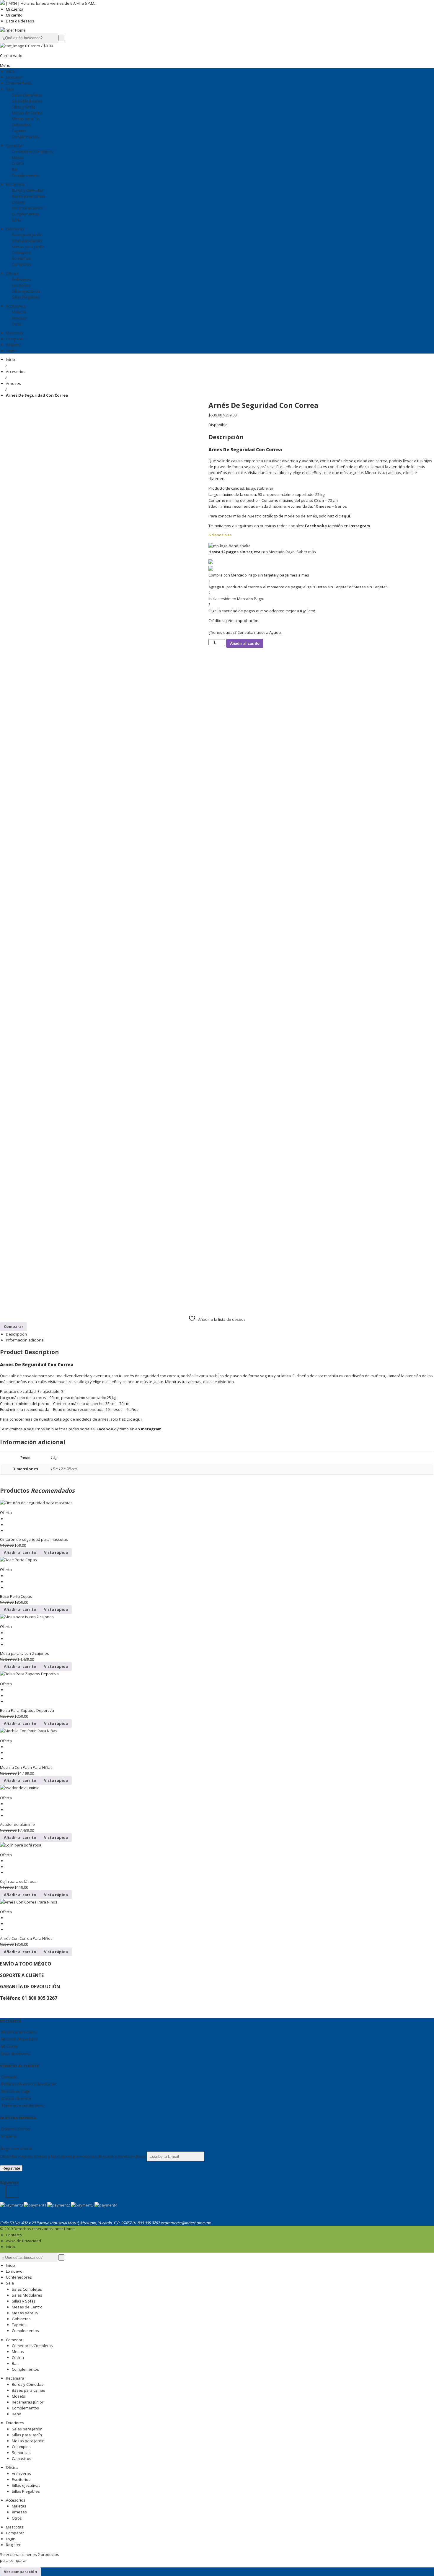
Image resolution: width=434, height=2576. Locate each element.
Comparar (15, 2533)
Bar (15, 2363)
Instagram (360, 526)
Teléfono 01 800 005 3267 (29, 1998)
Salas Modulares (27, 2295)
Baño (17, 2414)
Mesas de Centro (27, 2307)
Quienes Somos (16, 2129)
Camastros (22, 2458)
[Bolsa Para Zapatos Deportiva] (217, 1674)
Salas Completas (27, 2289)
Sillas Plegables (26, 2491)
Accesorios (16, 372)
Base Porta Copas (16, 1596)
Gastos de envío (16, 2098)
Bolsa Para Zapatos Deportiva (27, 1710)
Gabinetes (21, 2319)
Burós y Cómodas (28, 2384)
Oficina (12, 2467)
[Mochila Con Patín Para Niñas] (217, 1731)
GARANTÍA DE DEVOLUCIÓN (30, 1986)
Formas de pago (16, 2091)
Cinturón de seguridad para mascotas (34, 1539)
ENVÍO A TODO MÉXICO (26, 1964)
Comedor (14, 2340)
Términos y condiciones (23, 2106)
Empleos (9, 2136)
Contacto (9, 2077)
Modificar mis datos (19, 2032)
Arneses (13, 383)
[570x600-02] (13, 1070)
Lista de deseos (20, 21)
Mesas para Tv (25, 2313)
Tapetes (19, 2325)
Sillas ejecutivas (26, 2485)
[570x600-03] (38, 1070)
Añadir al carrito (245, 643)
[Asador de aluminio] (217, 1788)
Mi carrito (14, 15)
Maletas (19, 2506)
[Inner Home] (13, 30)
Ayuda (275, 632)
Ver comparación (21, 2572)
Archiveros (21, 2474)
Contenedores (19, 2277)
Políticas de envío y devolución (29, 2084)
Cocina (18, 2357)
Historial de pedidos (19, 2039)
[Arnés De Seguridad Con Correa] (50, 627)
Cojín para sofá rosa (18, 1881)
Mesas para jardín (28, 2441)
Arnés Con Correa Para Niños (26, 1938)
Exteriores (15, 2423)
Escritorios (21, 2479)
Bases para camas (28, 2390)
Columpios (21, 2447)
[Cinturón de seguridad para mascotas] (217, 1503)
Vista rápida (56, 1552)
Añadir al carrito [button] (20, 1552)
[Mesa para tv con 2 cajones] (217, 1617)
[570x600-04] (62, 1070)
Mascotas (15, 2527)
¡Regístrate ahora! (16, 2149)
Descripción (16, 1334)
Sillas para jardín (27, 2435)
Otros (17, 2518)
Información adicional (25, 1340)
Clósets (18, 2396)
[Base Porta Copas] (217, 1560)
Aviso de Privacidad (23, 2241)
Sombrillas (21, 2453)
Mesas (18, 2352)
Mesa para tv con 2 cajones (25, 1653)
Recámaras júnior (28, 2402)
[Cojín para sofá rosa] (217, 1845)
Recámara (15, 2378)
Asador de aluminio (17, 1824)
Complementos (25, 2331)
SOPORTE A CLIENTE (22, 1975)
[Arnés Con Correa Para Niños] (217, 1902)
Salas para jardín (27, 2429)
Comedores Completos (32, 2346)
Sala (10, 2283)
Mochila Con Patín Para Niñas (26, 1767)
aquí (346, 516)
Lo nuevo (14, 2271)
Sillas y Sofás (24, 2301)
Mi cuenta (15, 9)
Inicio (10, 359)
